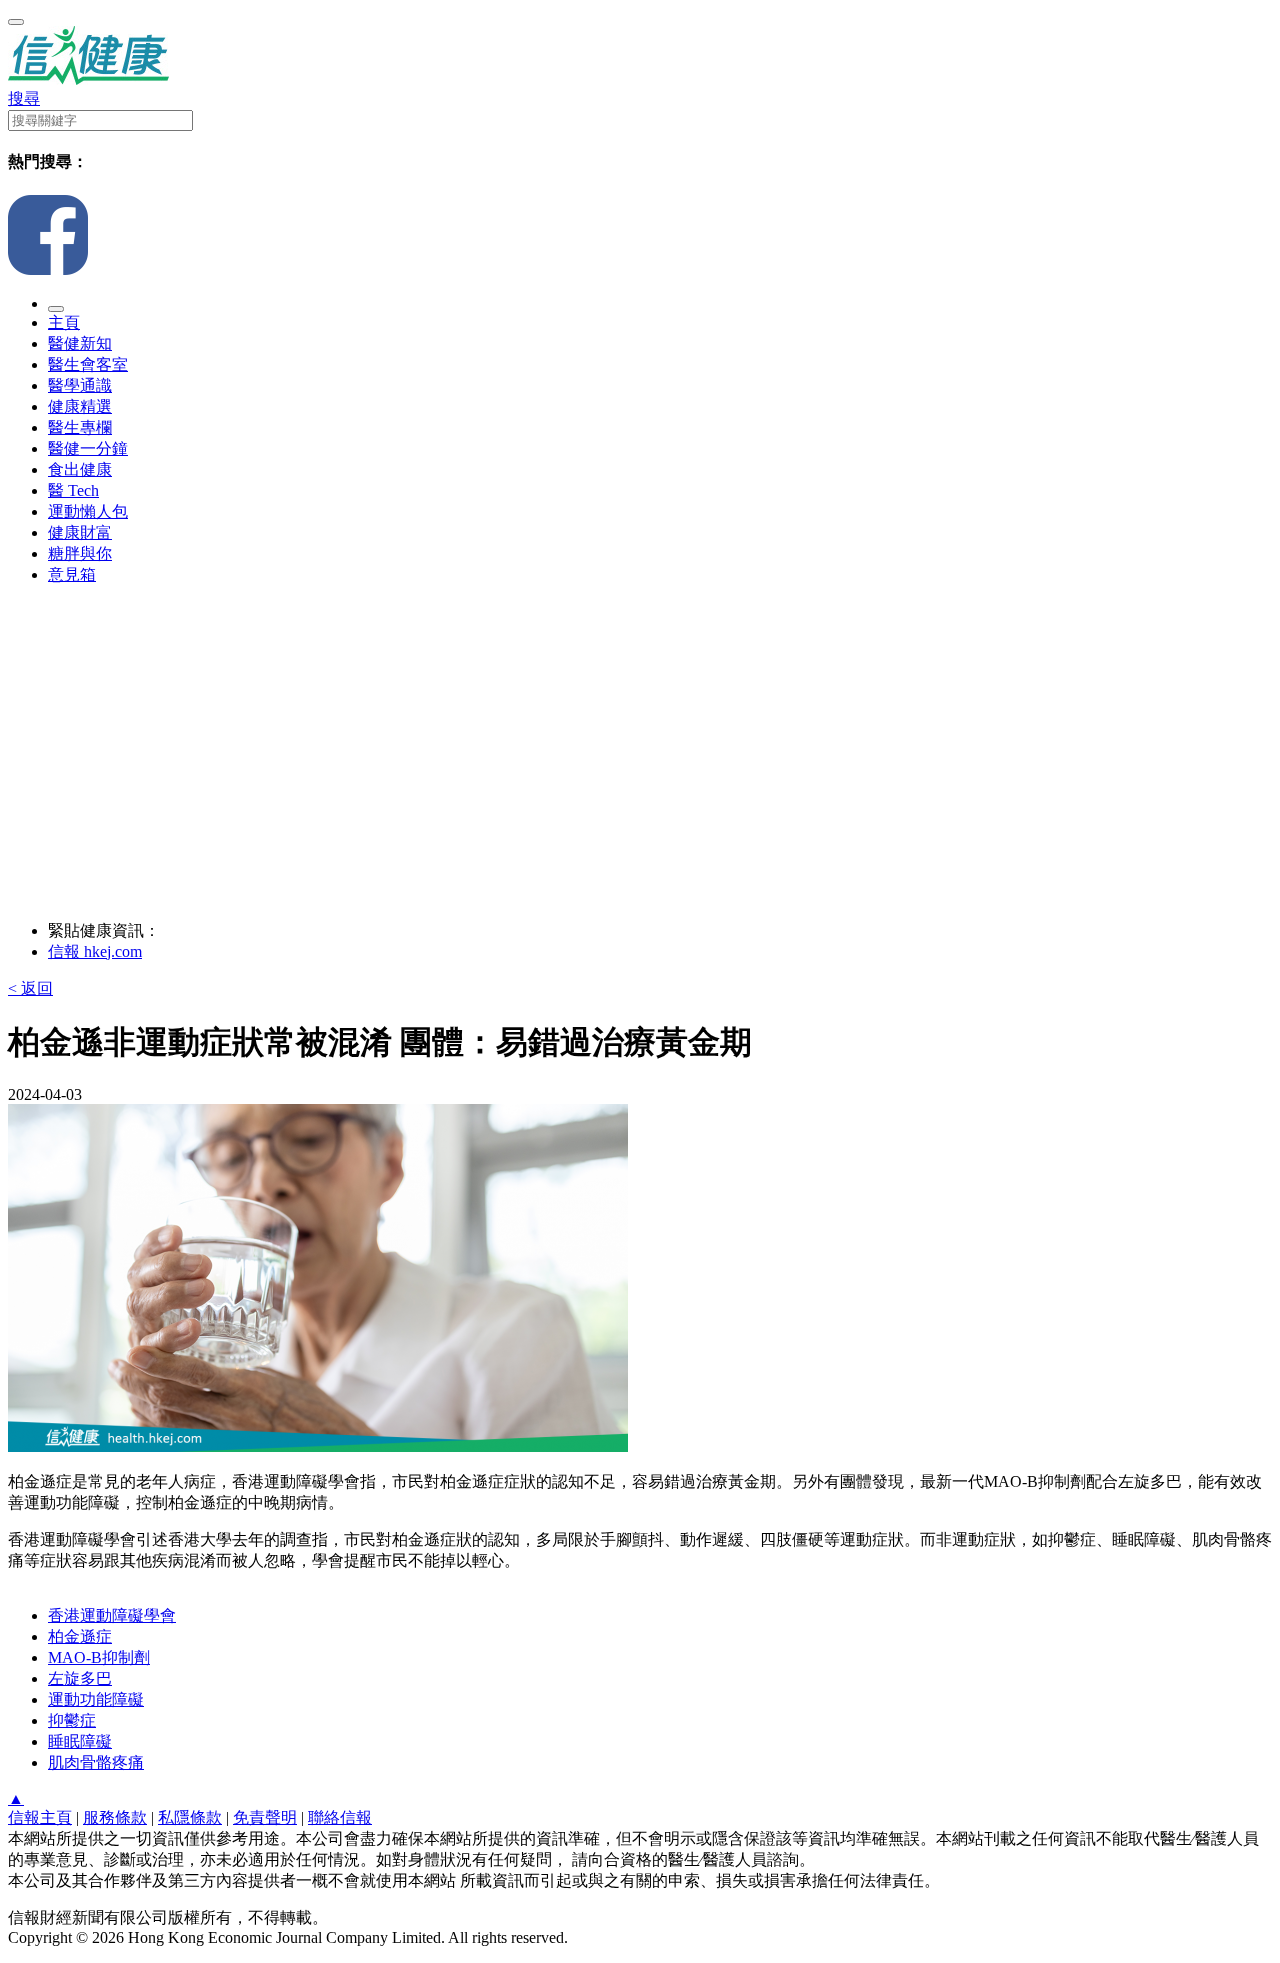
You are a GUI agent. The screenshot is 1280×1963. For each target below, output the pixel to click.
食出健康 (80, 469)
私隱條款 (190, 1817)
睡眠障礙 (80, 1741)
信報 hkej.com (95, 951)
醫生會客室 (88, 364)
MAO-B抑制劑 (99, 1657)
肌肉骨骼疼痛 (96, 1762)
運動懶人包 (88, 511)
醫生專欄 (80, 427)
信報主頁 (40, 1817)
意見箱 (72, 574)
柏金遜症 (80, 1636)
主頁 (64, 322)
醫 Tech (73, 490)
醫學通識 (80, 385)
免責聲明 (265, 1817)
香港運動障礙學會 (112, 1615)
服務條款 (115, 1817)
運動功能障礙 (96, 1699)
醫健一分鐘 (88, 448)
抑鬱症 (72, 1720)
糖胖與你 (80, 553)
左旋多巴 (80, 1678)
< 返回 (30, 988)
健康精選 (80, 406)
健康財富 (80, 532)
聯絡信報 (340, 1817)
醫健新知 (80, 343)
